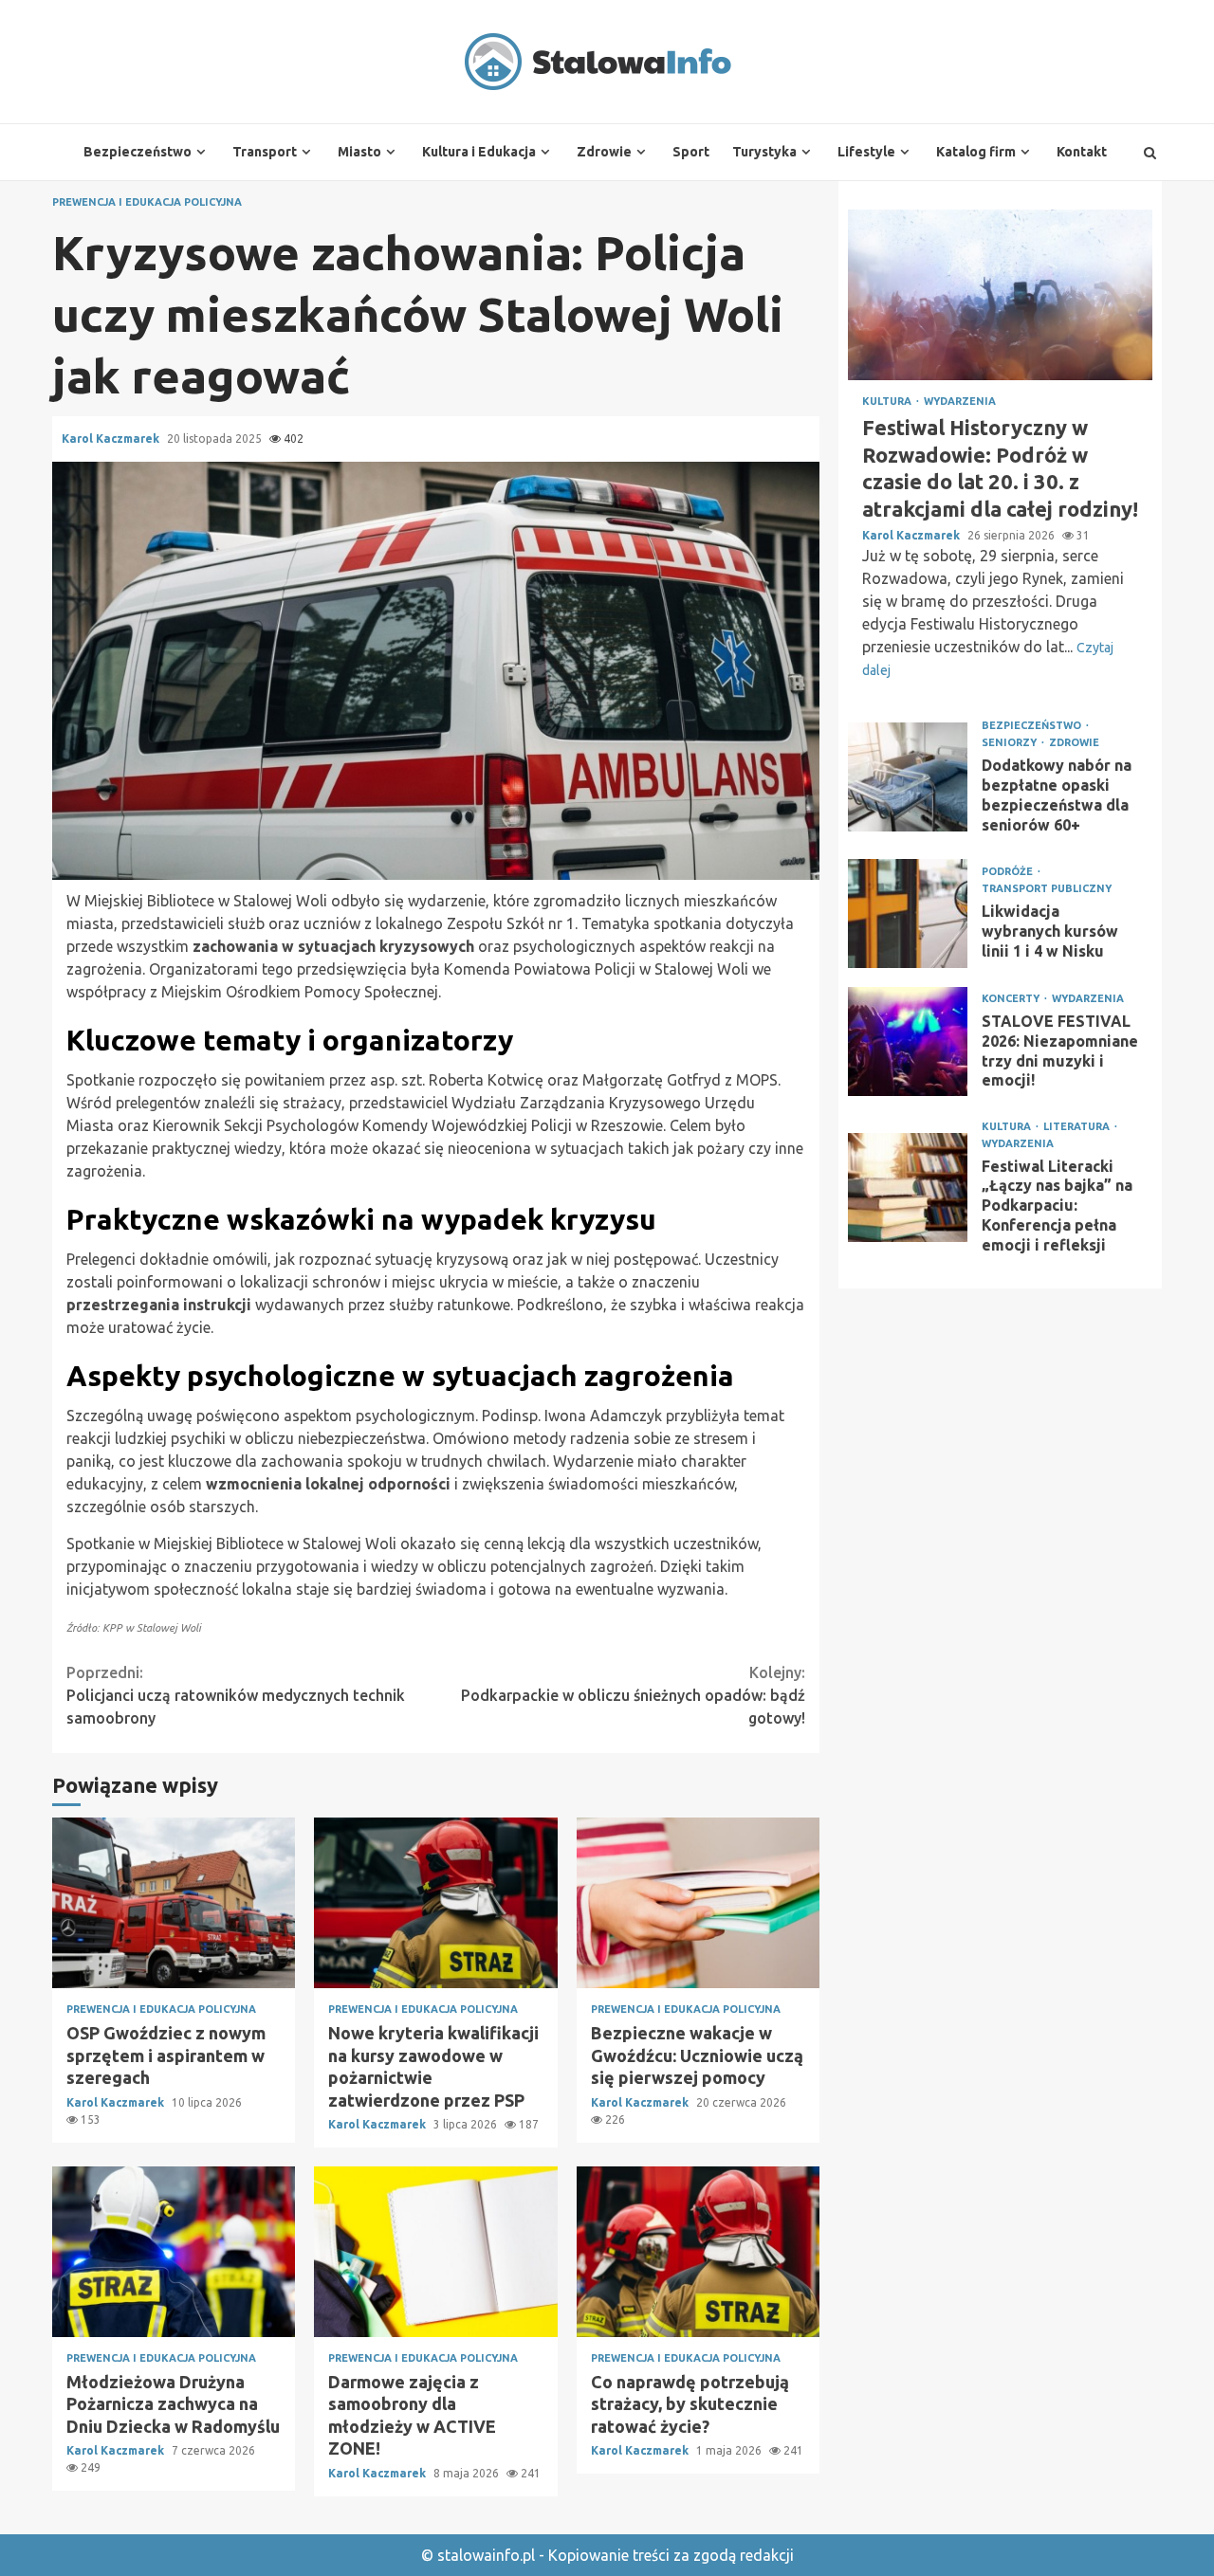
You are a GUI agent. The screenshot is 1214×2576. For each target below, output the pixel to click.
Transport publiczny (1047, 889)
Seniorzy (1011, 743)
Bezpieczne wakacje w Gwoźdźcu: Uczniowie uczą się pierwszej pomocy (698, 1903)
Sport (691, 152)
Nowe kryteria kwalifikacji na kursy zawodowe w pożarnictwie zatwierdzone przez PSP (435, 1903)
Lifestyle (866, 152)
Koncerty (1012, 999)
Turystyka (764, 152)
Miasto (359, 152)
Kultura (888, 402)
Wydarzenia (960, 402)
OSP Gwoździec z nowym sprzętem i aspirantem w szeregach (174, 1903)
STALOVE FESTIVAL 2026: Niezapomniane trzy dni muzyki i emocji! (908, 1041)
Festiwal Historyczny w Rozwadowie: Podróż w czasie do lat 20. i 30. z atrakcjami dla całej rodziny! (1000, 295)
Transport (265, 152)
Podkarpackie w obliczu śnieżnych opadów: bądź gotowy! (633, 1695)
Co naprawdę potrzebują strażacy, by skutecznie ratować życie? (698, 2252)
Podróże (1009, 872)
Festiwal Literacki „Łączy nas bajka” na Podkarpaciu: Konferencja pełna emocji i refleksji (908, 1188)
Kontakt (1082, 152)
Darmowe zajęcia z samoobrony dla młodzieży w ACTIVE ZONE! (435, 2252)
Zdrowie (604, 152)
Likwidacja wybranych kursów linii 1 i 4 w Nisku (908, 913)
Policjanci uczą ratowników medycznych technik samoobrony (236, 1695)
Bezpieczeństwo (138, 152)
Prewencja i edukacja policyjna (147, 202)
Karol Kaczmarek (112, 438)
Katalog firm (976, 152)
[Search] (1150, 153)
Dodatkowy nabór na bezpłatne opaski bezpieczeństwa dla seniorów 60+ (908, 777)
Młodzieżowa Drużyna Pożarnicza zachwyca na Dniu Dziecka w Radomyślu (174, 2252)
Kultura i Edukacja (479, 152)
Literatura (1078, 1127)
